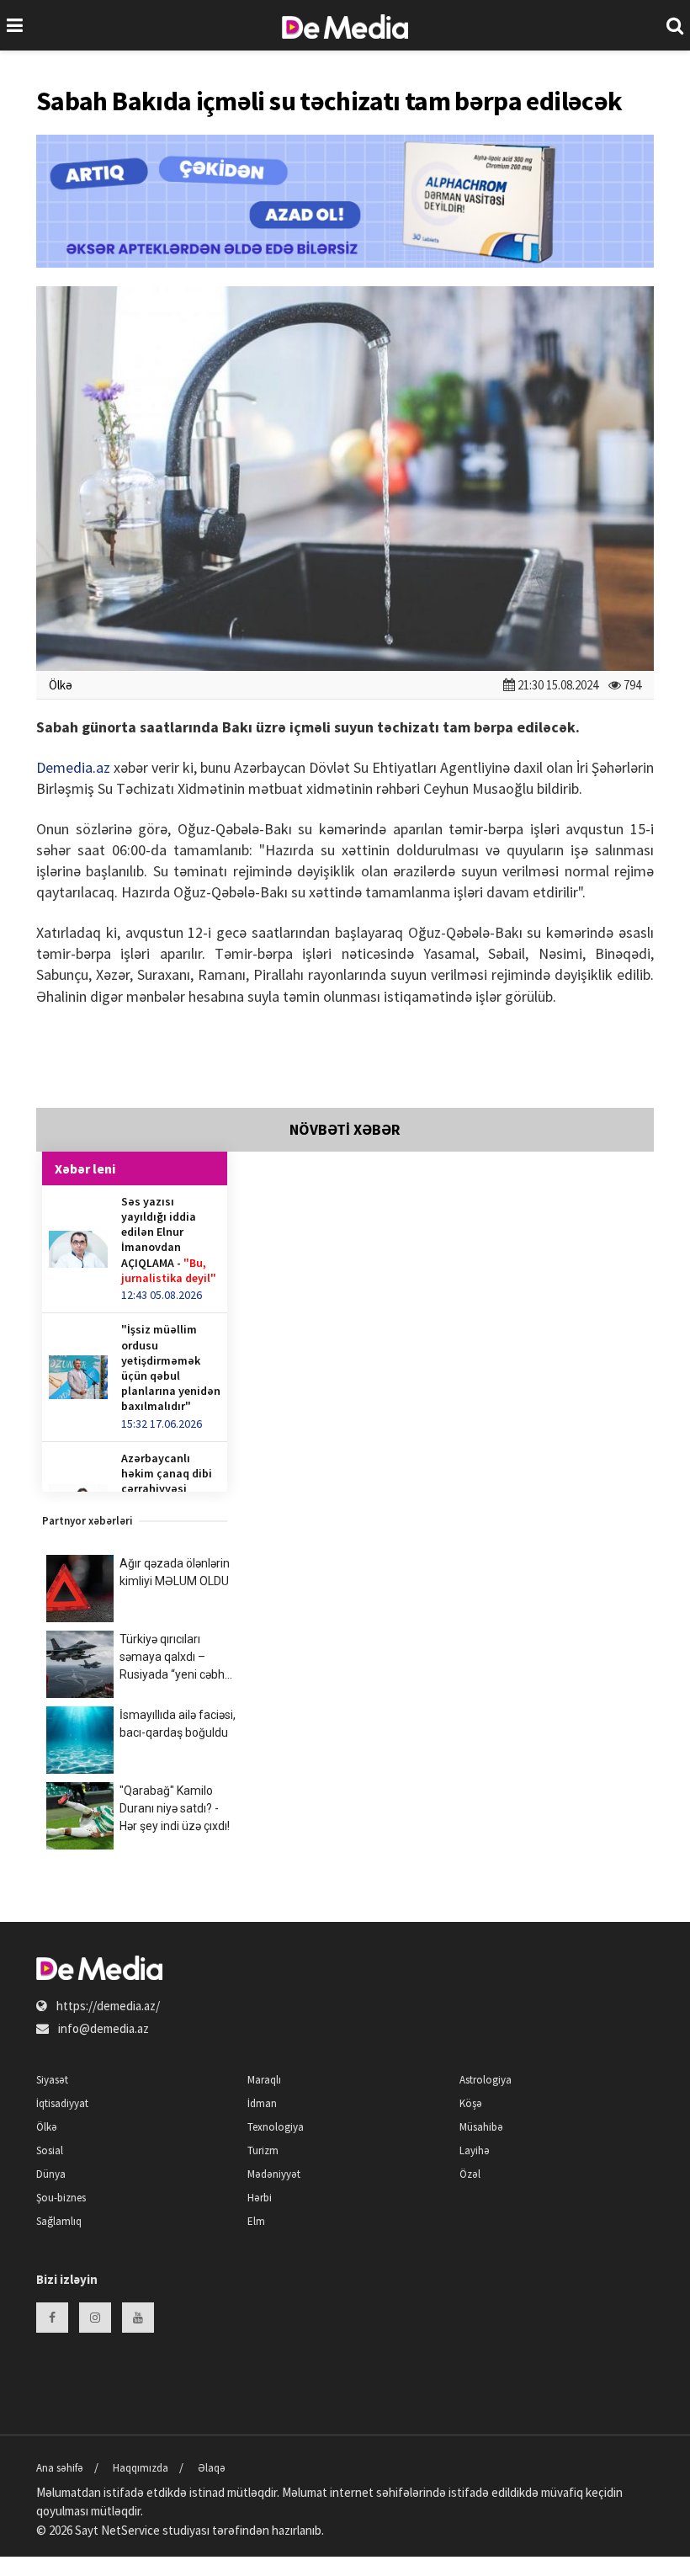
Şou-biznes (61, 2198)
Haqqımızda (141, 2468)
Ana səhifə (60, 2468)
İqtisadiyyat (62, 2103)
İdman (262, 2103)
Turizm (263, 2150)
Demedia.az (73, 767)
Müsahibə (481, 2127)
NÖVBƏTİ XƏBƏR (345, 1129)
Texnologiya (276, 2127)
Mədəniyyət (274, 2174)
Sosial (50, 2150)
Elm (256, 2221)
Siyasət (52, 2080)
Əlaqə (212, 2468)
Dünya (51, 2174)
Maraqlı (264, 2080)
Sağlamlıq (59, 2221)
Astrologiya (486, 2080)
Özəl (470, 2174)
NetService (130, 2530)
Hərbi (260, 2198)
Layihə (475, 2150)
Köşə (471, 2103)
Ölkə (61, 685)
